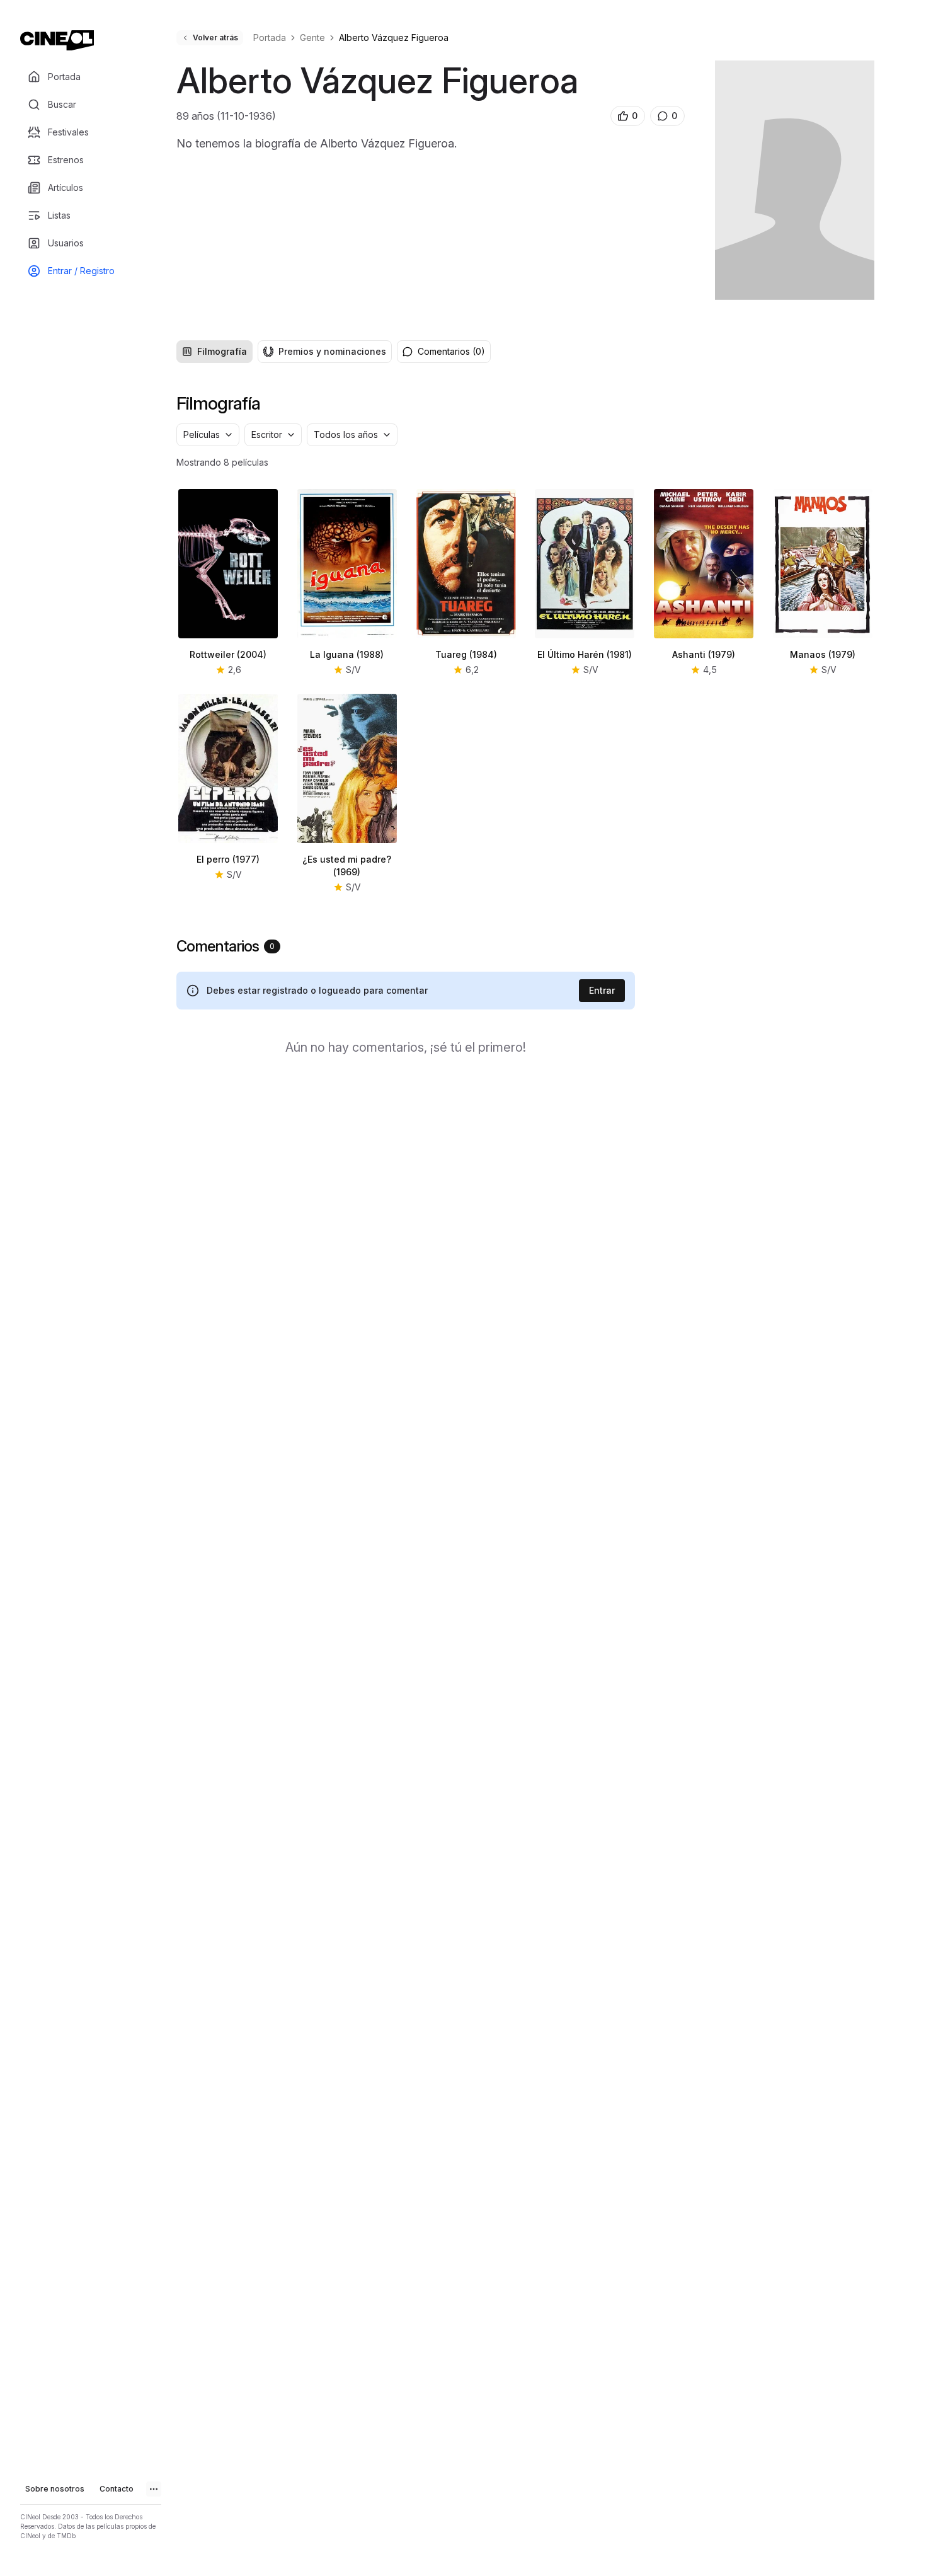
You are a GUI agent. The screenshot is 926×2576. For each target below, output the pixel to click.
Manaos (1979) (823, 654)
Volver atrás (215, 37)
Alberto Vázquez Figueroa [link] (394, 37)
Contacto (117, 2489)
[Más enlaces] (154, 2489)
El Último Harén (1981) (585, 654)
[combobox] (208, 435)
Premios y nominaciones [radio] (332, 351)
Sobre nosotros (55, 2489)
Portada (270, 37)
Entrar (602, 990)
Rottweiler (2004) (228, 654)
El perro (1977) (228, 859)
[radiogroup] (284, 352)
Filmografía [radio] (222, 351)
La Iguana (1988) (347, 654)
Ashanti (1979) (704, 654)
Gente (312, 37)
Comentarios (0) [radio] (451, 351)
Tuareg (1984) (466, 654)
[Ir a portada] (57, 40)
